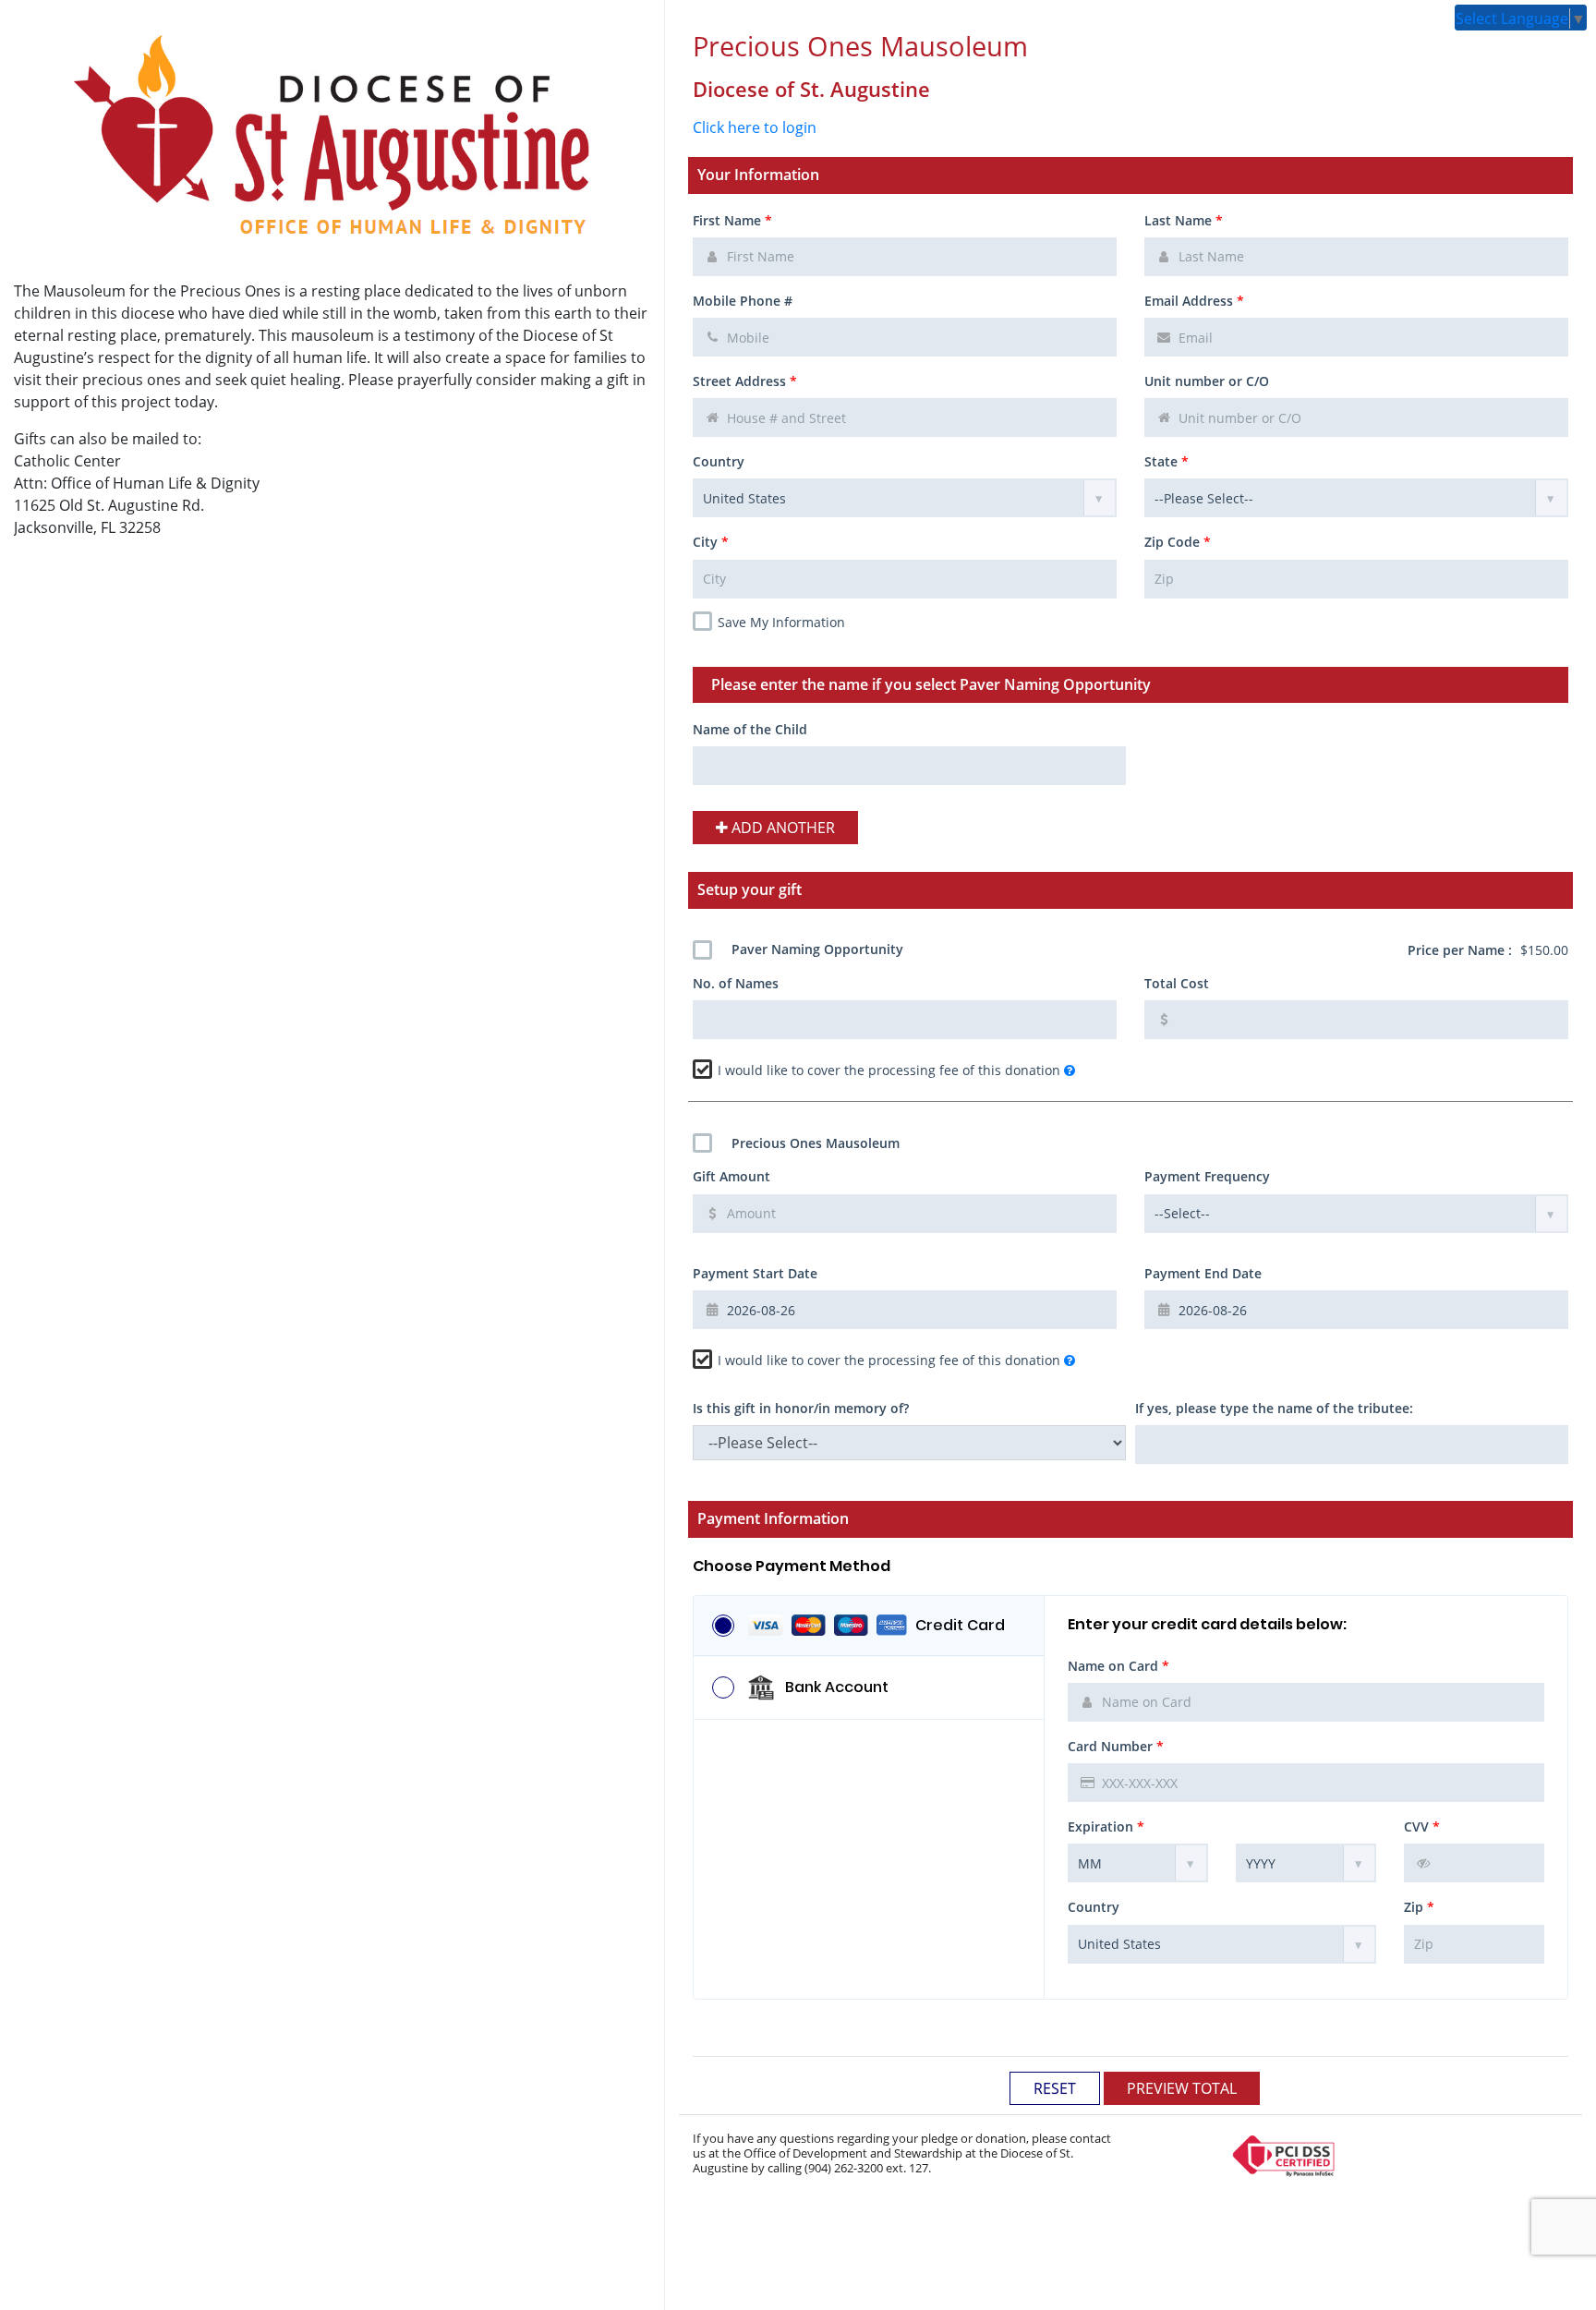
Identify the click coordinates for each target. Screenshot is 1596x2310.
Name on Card (1118, 1666)
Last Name (1184, 220)
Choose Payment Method (792, 1566)
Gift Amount (731, 1176)
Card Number (1116, 1746)
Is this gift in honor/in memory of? (801, 1408)
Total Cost (1177, 983)
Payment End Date (1203, 1273)
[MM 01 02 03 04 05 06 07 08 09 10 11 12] (1138, 1863)
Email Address (1194, 301)
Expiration (1106, 1826)
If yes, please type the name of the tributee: (1274, 1408)
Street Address (745, 381)
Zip (1419, 1907)
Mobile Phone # (743, 301)
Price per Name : (1488, 950)
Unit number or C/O (1207, 381)
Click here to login (755, 127)
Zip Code (1178, 542)
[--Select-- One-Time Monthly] (1356, 1214)
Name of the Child (750, 729)
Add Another (781, 828)
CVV (1422, 1826)
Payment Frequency (1207, 1176)
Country (719, 461)
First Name (732, 220)
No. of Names (736, 983)
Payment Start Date (755, 1273)
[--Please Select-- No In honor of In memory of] (909, 1443)
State (1167, 461)
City (711, 542)
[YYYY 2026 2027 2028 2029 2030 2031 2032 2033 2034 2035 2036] (1306, 1863)
